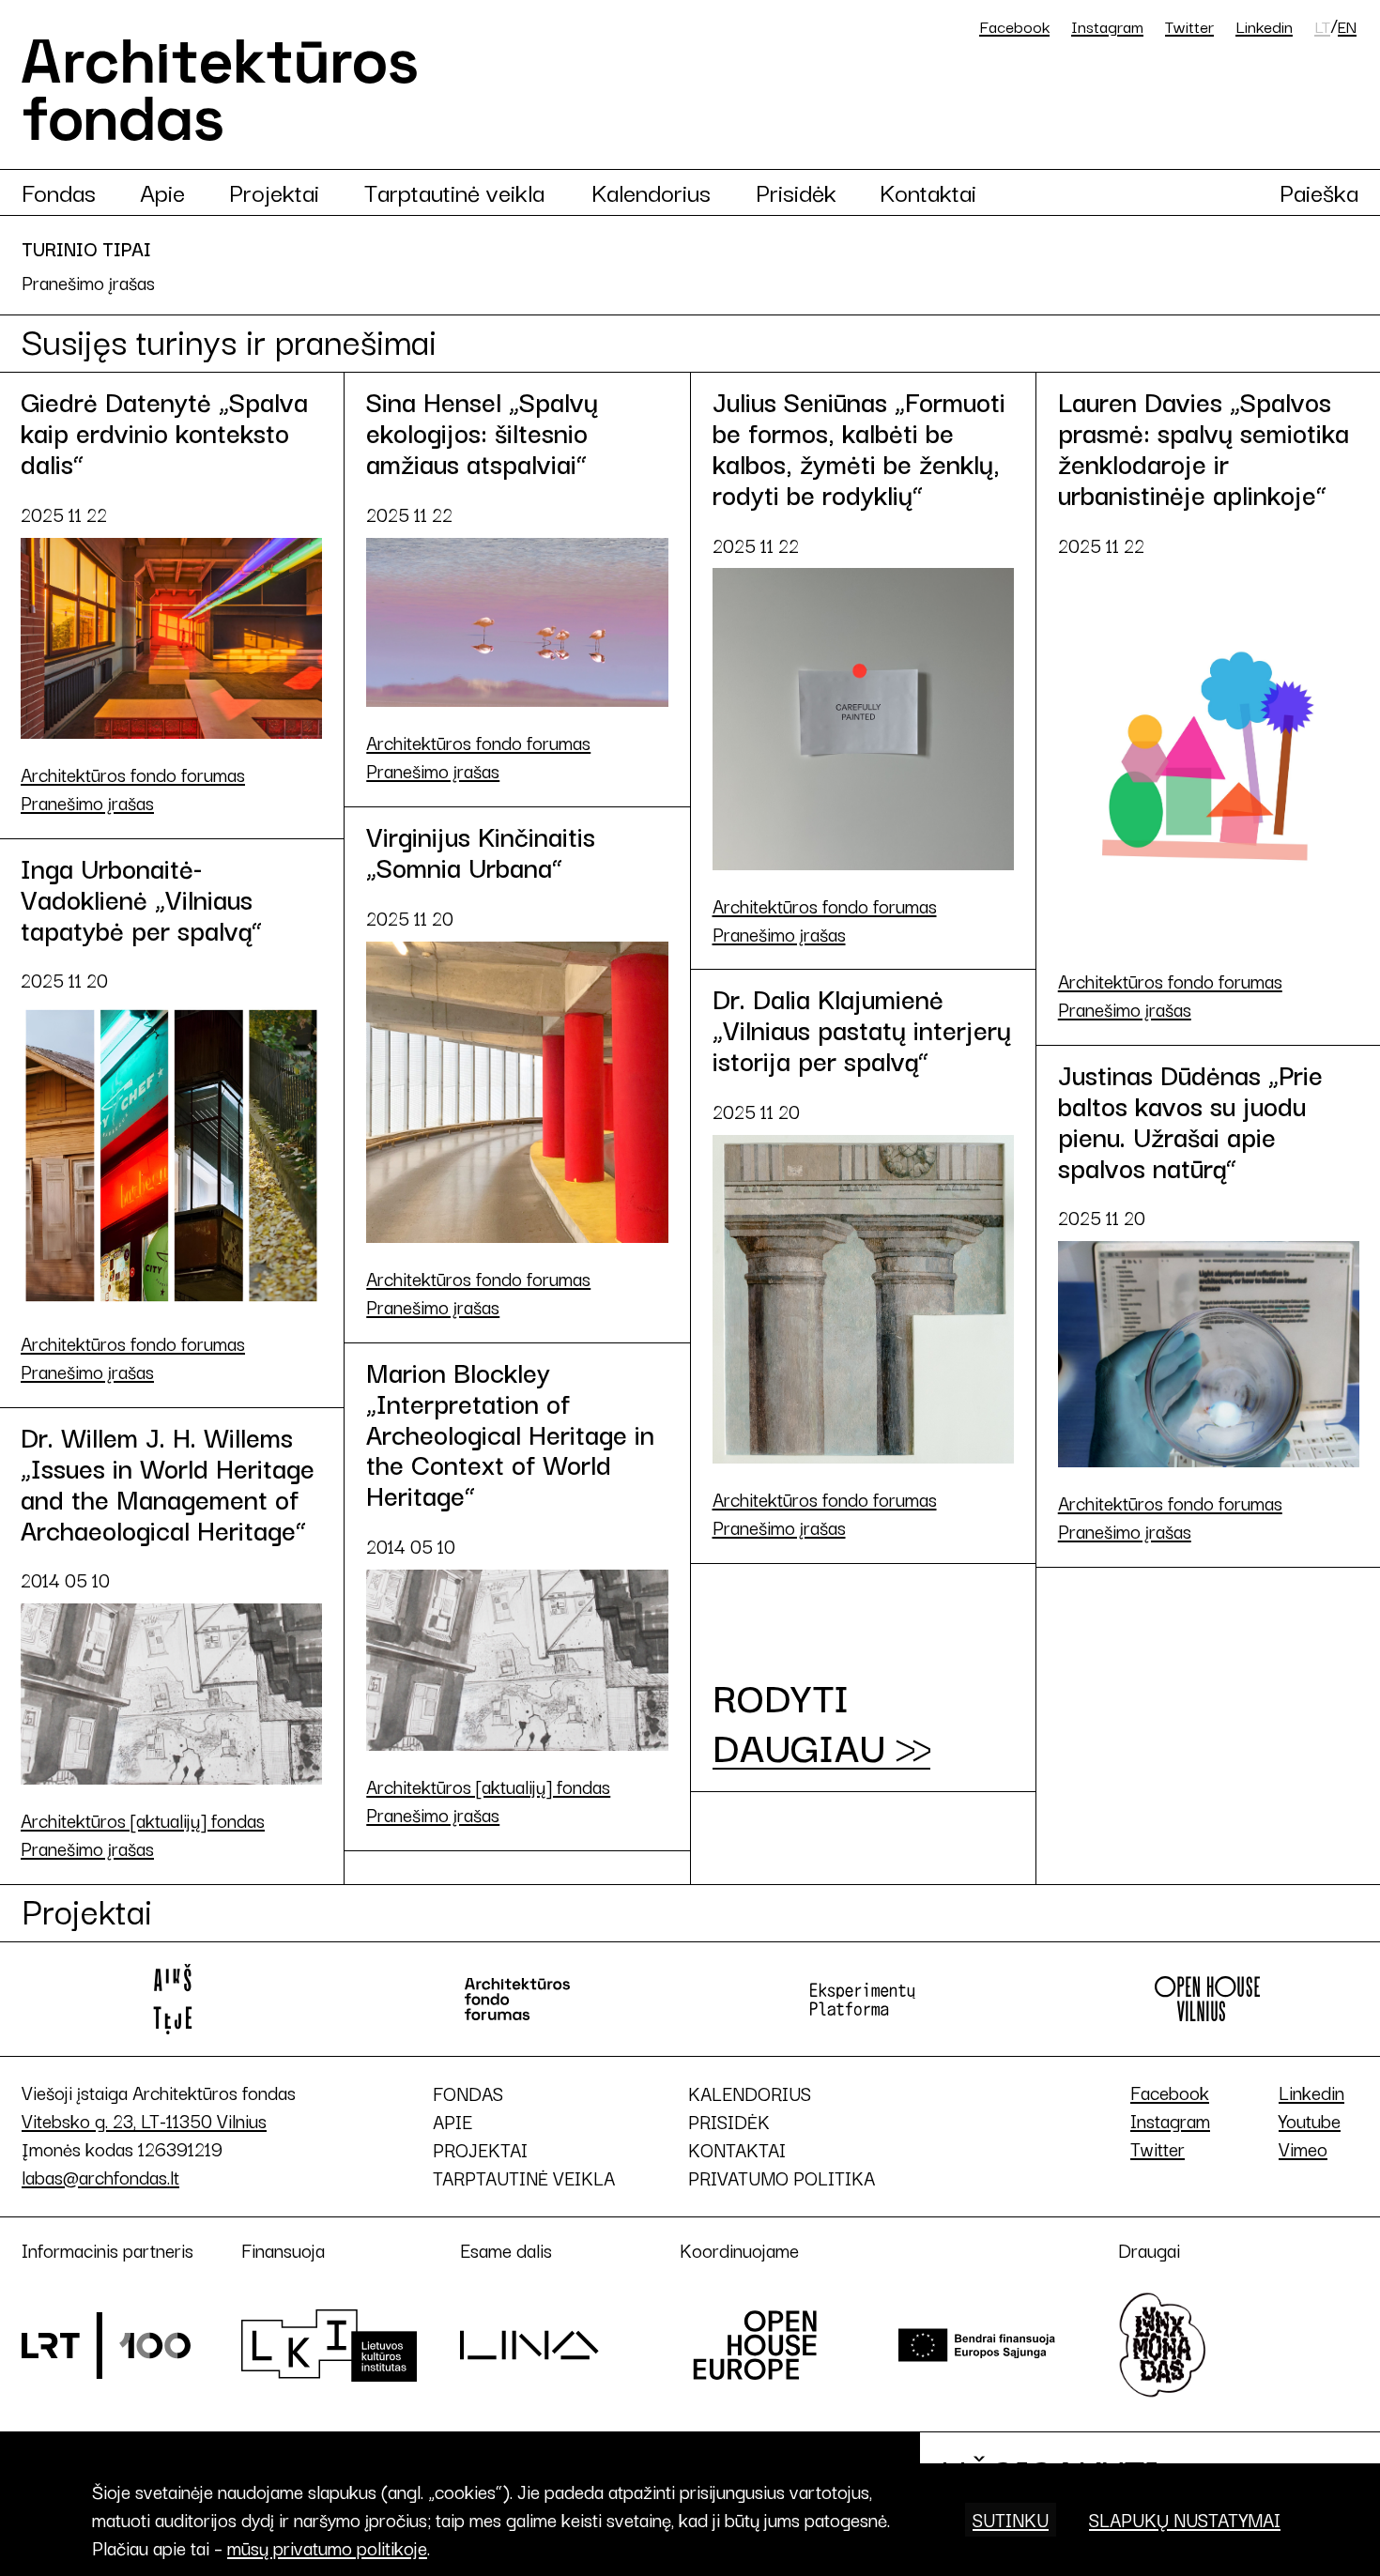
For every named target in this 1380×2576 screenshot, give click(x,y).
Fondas (59, 192)
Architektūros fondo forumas (133, 774)
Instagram (1107, 26)
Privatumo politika (782, 2178)
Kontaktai (928, 192)
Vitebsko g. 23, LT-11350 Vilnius (144, 2120)
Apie (162, 192)
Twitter (1189, 26)
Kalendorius (651, 192)
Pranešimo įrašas (87, 803)
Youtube (1310, 2120)
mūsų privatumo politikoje (327, 2547)
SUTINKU (1011, 2519)
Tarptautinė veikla (454, 192)
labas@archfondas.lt (100, 2177)
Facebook (1014, 26)
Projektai (274, 192)
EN (1347, 26)
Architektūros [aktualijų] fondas (488, 1786)
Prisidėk (796, 192)
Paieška (1319, 192)
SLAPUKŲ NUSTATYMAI (1185, 2519)
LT (1322, 26)
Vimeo (1303, 2148)
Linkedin (1264, 26)
